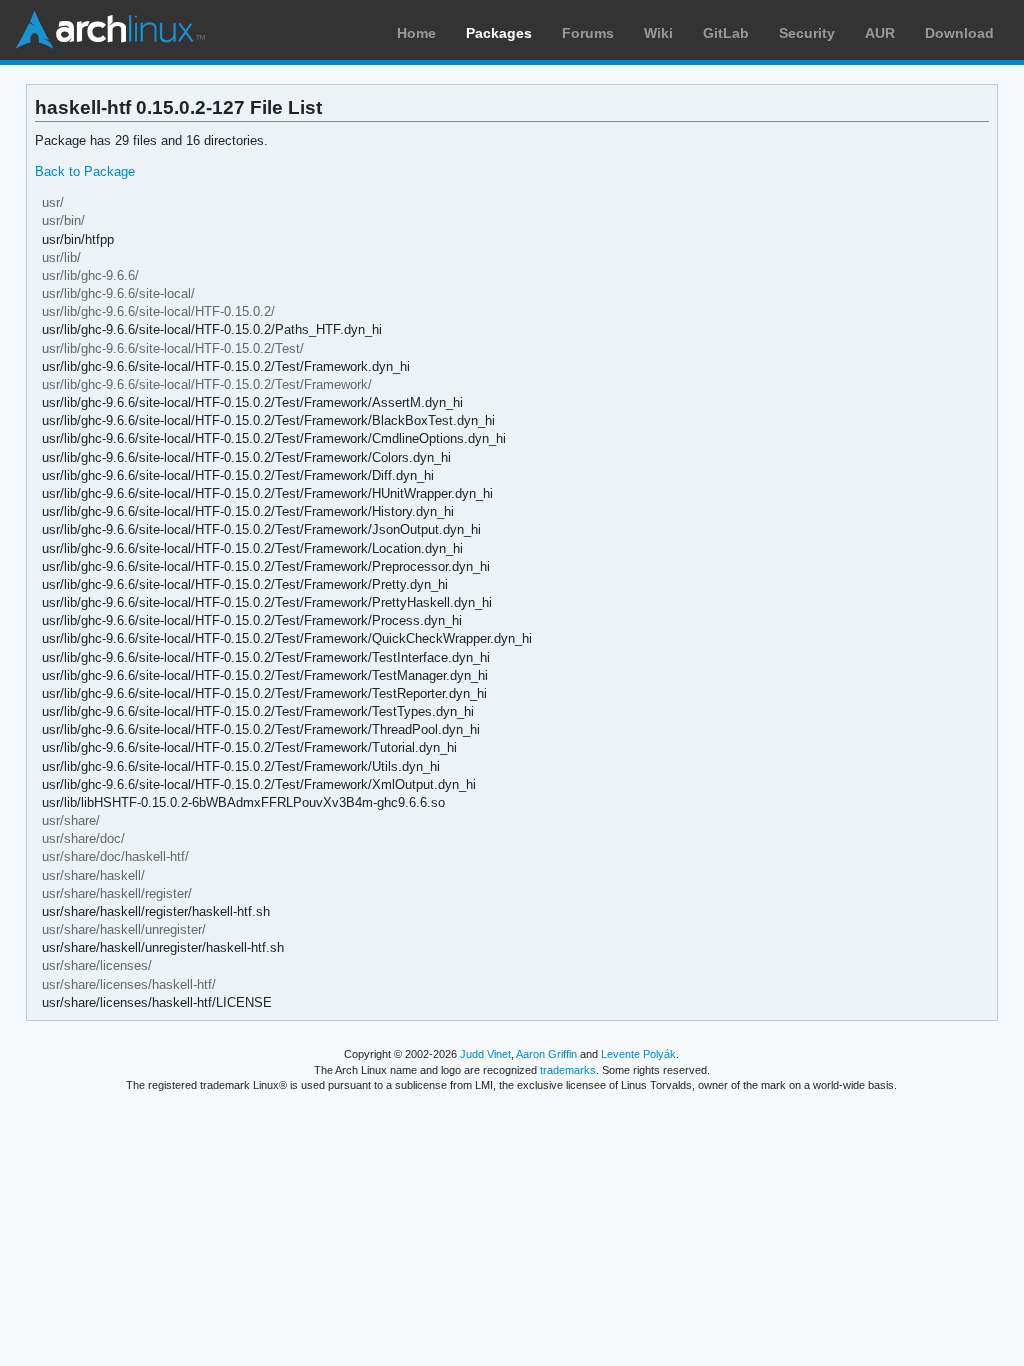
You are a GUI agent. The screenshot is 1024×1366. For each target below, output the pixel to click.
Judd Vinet (485, 1054)
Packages (499, 33)
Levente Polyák (638, 1054)
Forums (588, 33)
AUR (880, 33)
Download (959, 33)
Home (416, 33)
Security (807, 33)
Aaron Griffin (546, 1054)
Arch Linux (110, 30)
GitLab (726, 33)
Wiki (658, 33)
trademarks (568, 1070)
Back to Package (85, 171)
